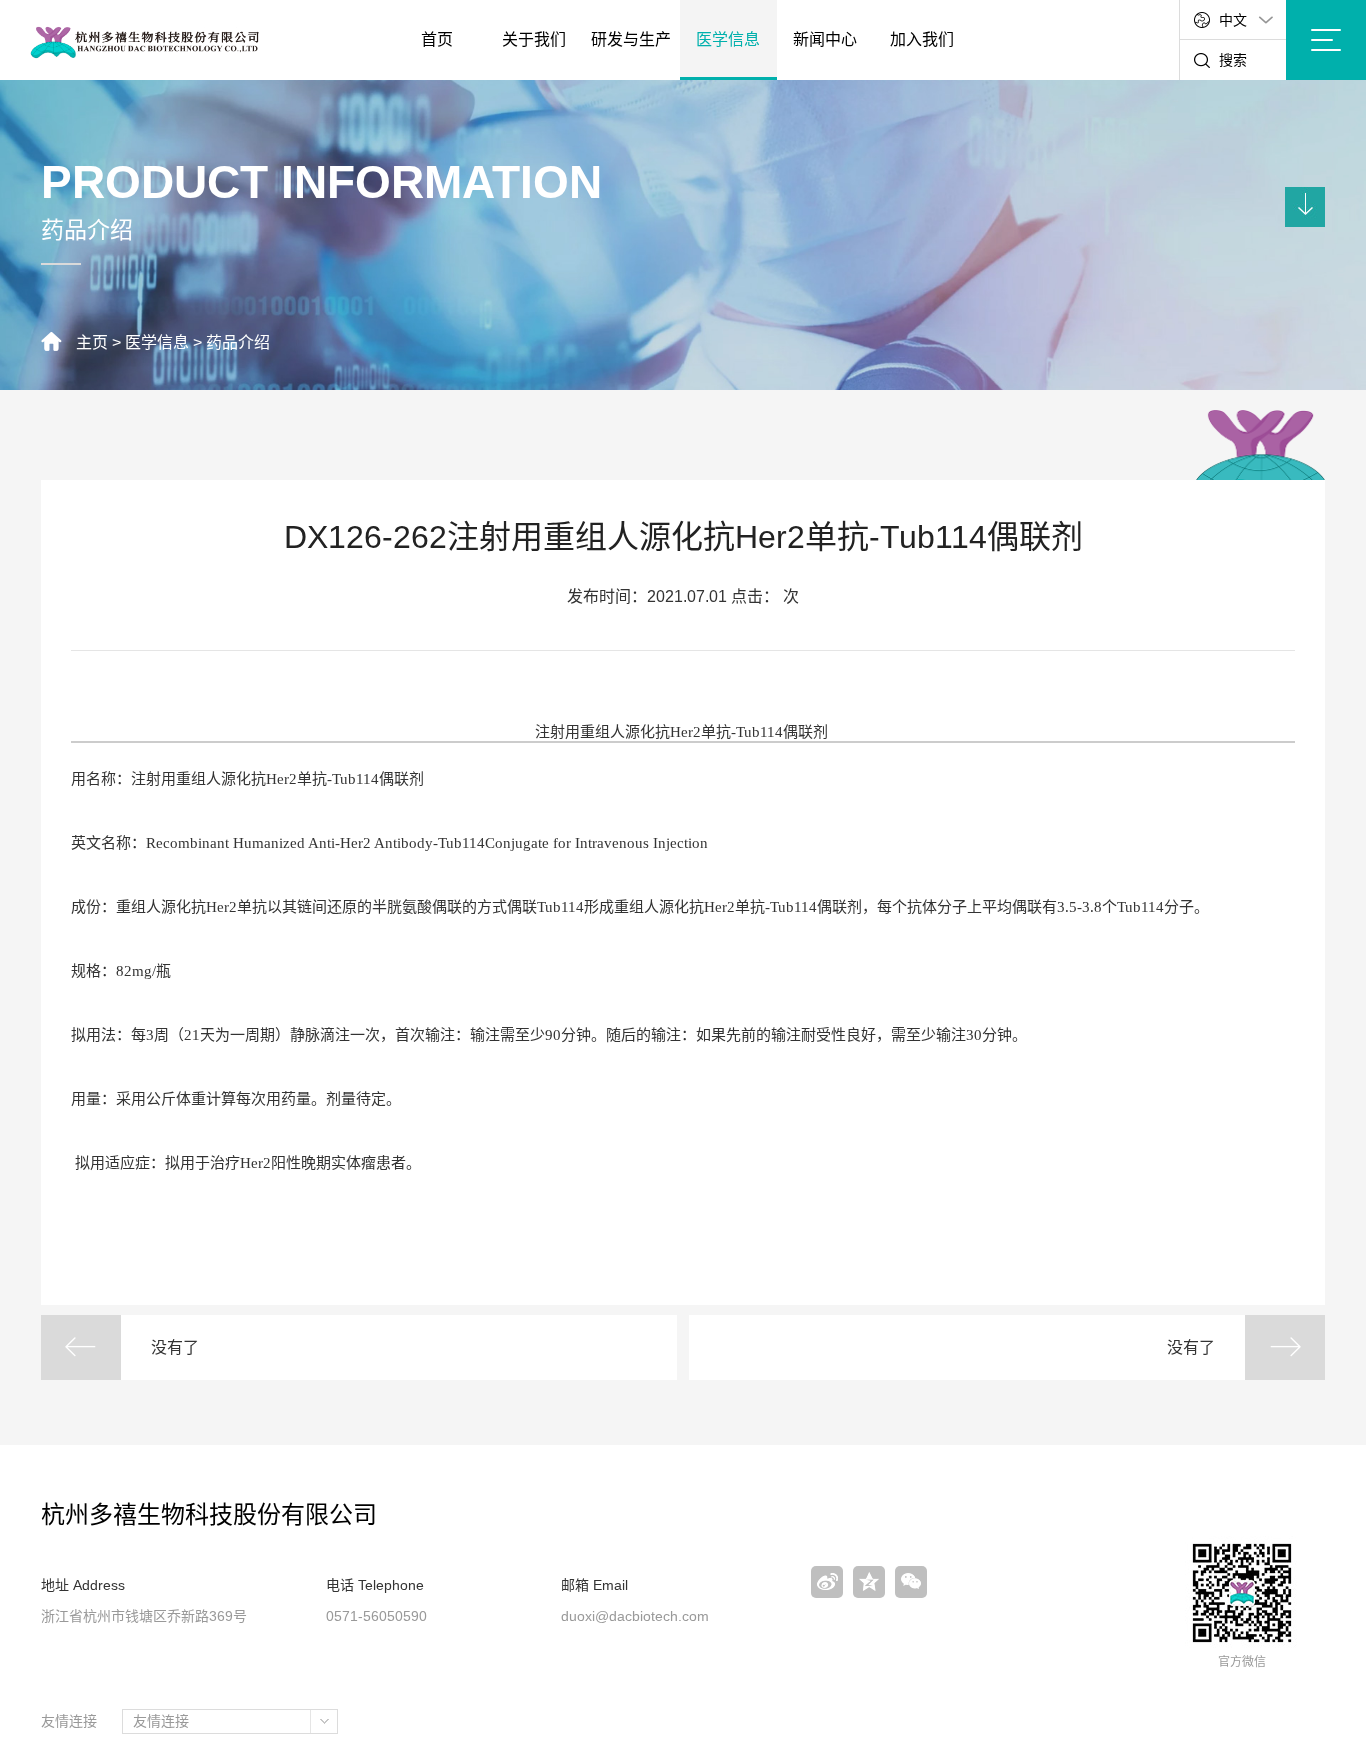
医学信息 (728, 39)
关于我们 (534, 39)
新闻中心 (825, 39)
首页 (437, 39)
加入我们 (922, 39)
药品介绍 (238, 342)
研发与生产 (631, 39)
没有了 (175, 1347)
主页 (92, 342)
